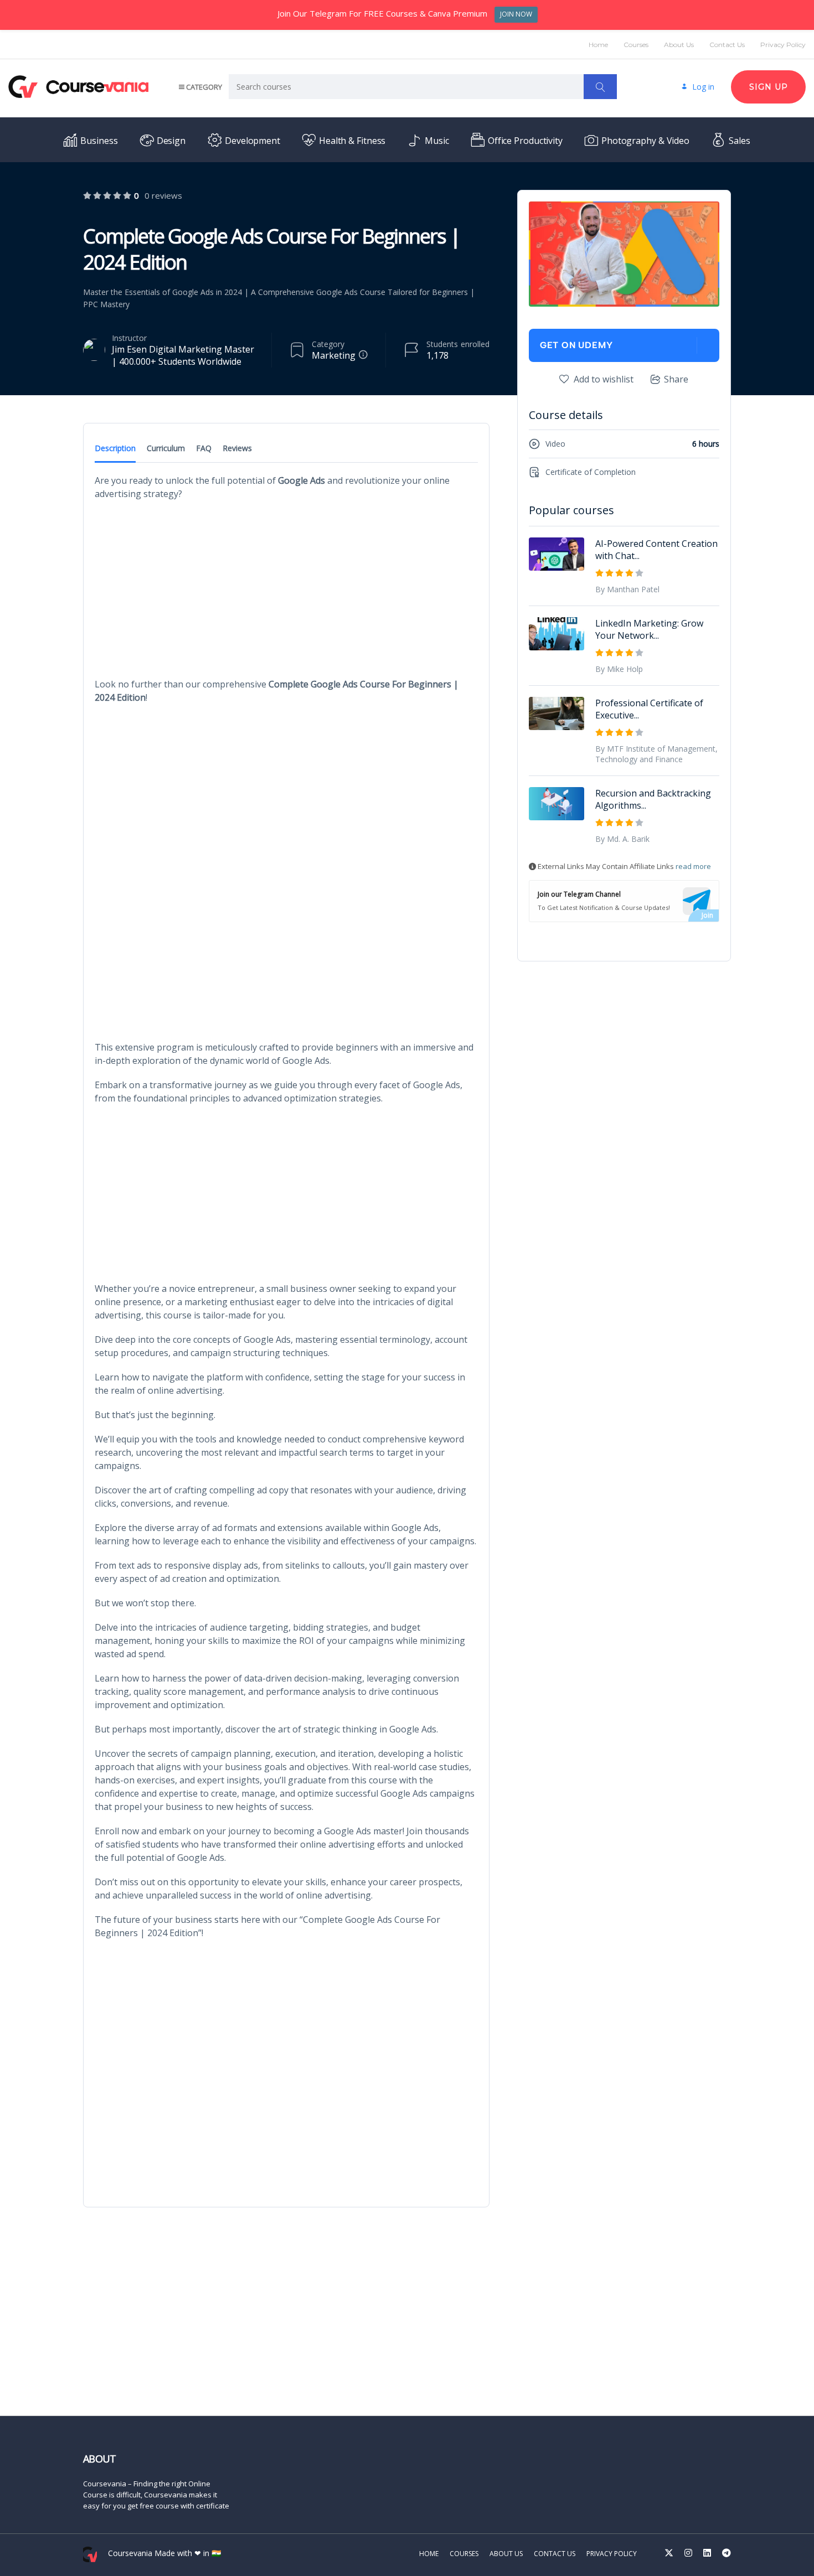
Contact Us (727, 45)
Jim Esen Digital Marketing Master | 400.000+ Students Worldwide (183, 355)
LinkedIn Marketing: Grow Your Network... (649, 629)
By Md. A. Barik (622, 839)
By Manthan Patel (627, 589)
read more (693, 866)
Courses (636, 45)
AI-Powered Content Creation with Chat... (656, 550)
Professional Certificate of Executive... (649, 709)
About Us (679, 45)
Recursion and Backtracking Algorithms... (653, 799)
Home (598, 45)
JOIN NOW (516, 14)
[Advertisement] (286, 589)
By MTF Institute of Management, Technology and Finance (656, 754)
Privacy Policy (783, 45)
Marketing (334, 355)
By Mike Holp (619, 669)
